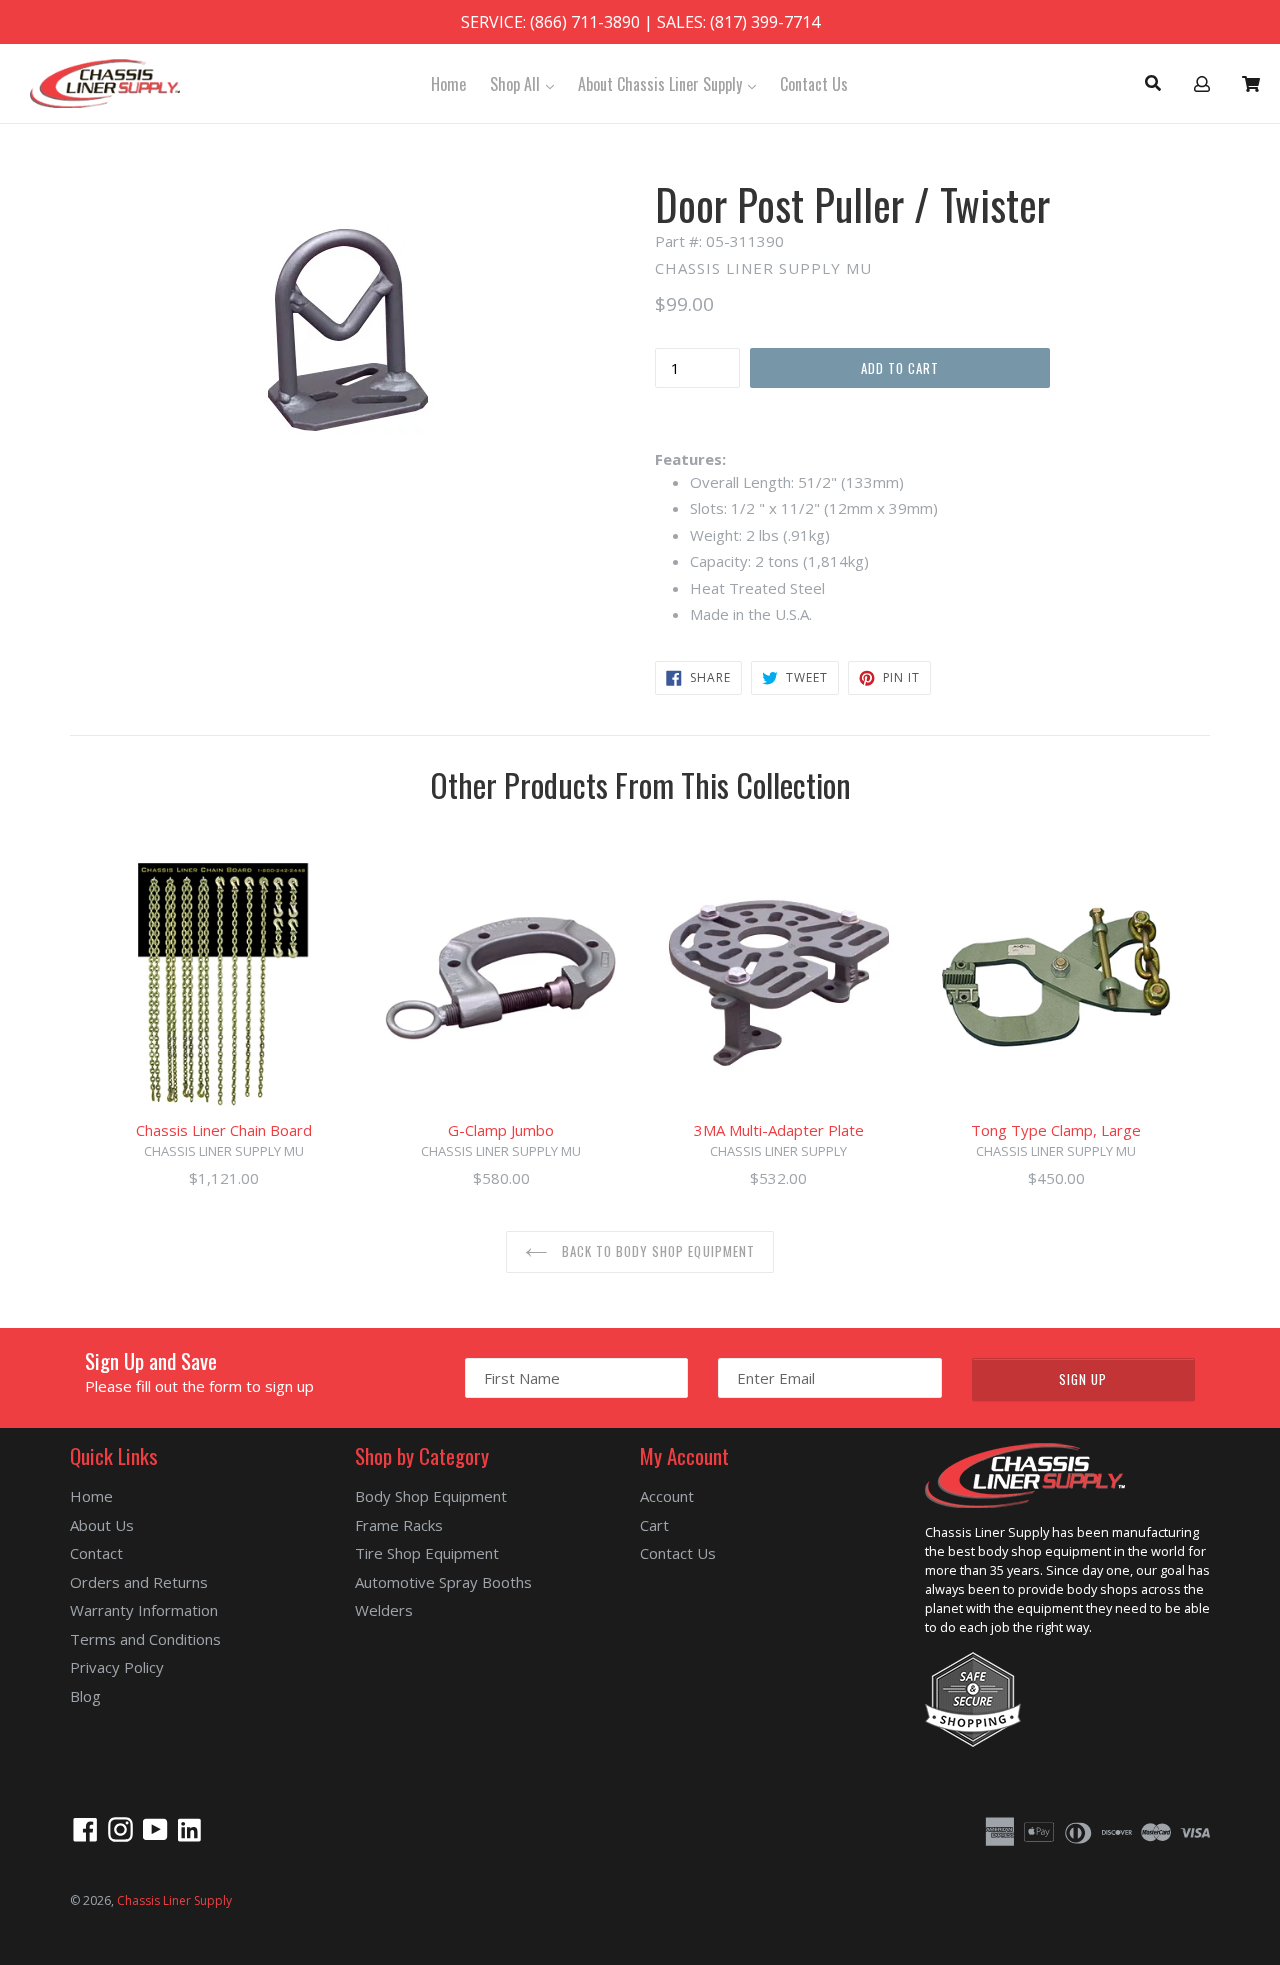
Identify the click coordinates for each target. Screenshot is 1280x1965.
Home (448, 84)
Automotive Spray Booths (443, 1582)
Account (667, 1496)
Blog (85, 1696)
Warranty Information (144, 1610)
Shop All (527, 83)
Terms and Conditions (145, 1639)
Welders (384, 1610)
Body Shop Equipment (431, 1496)
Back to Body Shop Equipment (656, 1251)
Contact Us (814, 84)
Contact (96, 1553)
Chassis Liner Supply (174, 1900)
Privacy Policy (117, 1667)
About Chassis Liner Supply (672, 83)
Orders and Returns (139, 1582)
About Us (102, 1525)
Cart (654, 1525)
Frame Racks (399, 1525)
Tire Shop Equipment (427, 1553)
